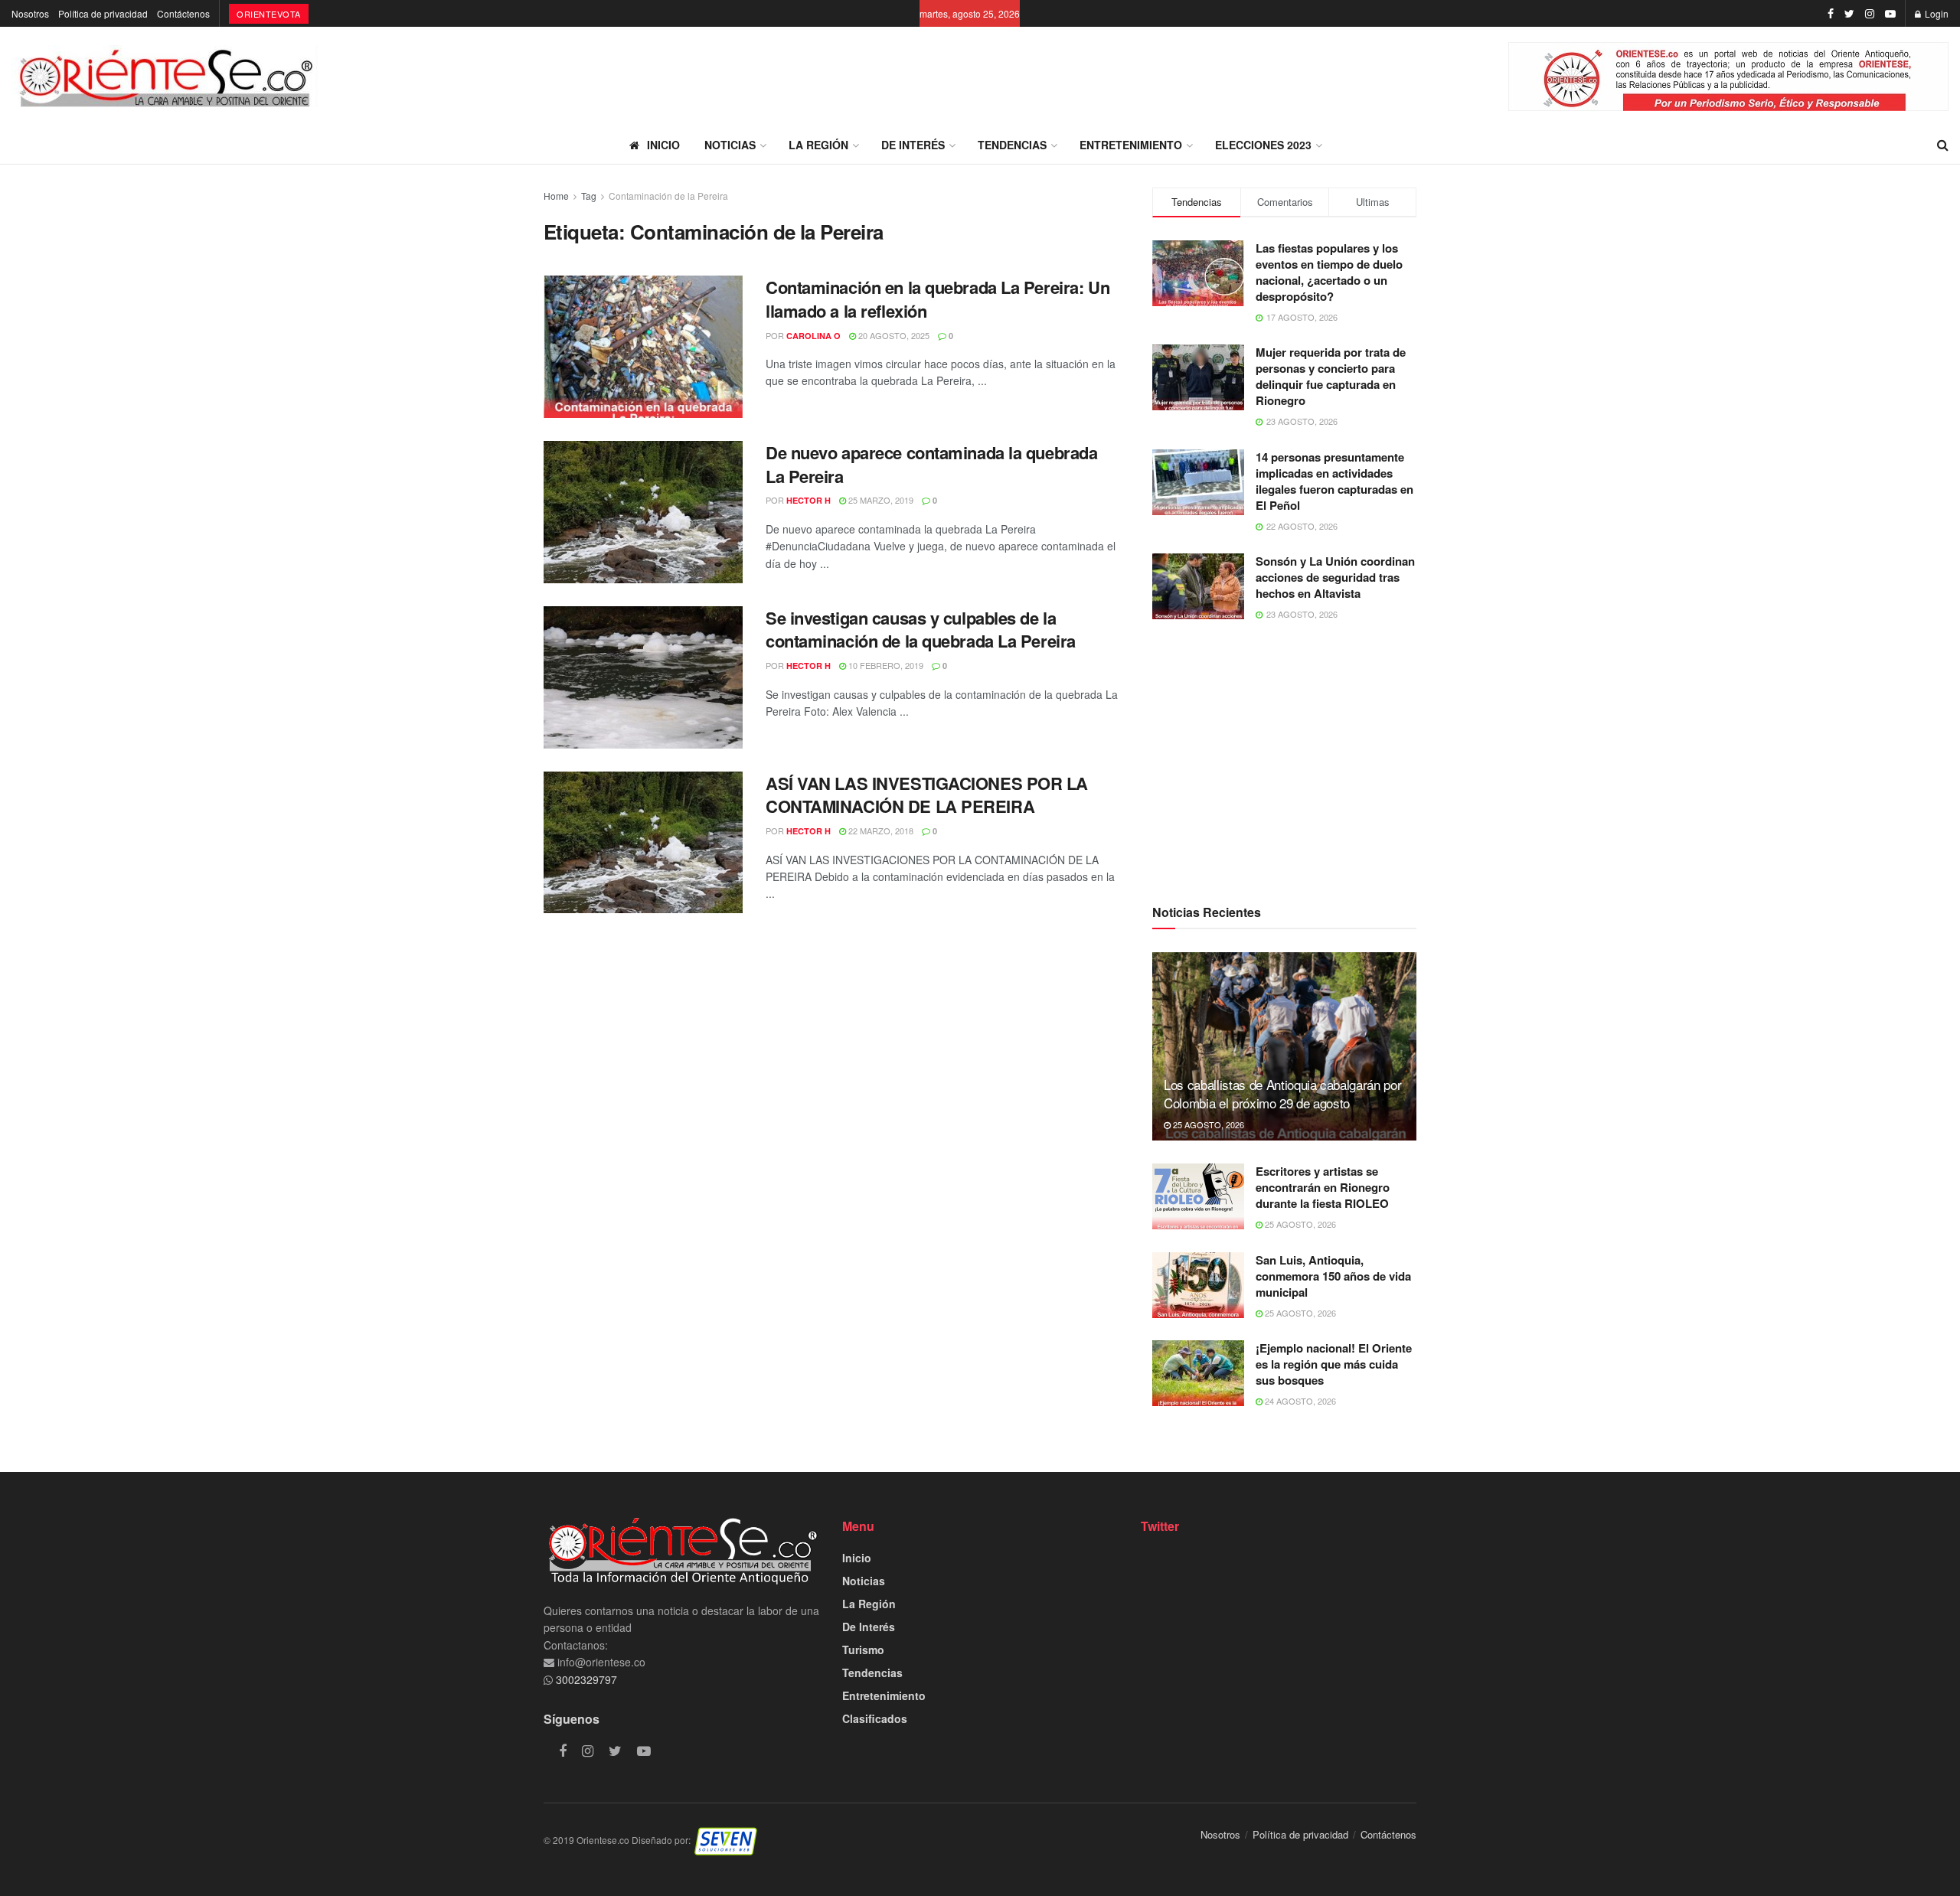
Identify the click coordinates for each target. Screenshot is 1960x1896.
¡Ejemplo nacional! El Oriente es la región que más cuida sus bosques (1334, 1364)
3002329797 (585, 1679)
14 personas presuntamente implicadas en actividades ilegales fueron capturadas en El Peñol (1334, 481)
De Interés (913, 145)
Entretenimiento (1131, 145)
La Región (818, 145)
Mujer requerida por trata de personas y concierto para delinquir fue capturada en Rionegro (1331, 376)
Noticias (730, 145)
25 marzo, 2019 (880, 500)
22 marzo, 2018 (880, 831)
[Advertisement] (1284, 761)
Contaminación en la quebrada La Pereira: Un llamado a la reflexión (938, 299)
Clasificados (875, 1718)
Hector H (808, 500)
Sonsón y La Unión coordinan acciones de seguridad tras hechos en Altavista (1335, 577)
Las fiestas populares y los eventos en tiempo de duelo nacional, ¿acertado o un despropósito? (1329, 272)
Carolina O (813, 336)
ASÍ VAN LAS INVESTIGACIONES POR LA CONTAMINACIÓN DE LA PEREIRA (927, 795)
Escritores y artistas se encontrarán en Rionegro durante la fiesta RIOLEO (1323, 1187)
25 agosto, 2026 (1207, 1124)
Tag (589, 196)
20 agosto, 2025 (893, 335)
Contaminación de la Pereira (668, 196)
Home (556, 196)
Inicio (663, 145)
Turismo (863, 1650)
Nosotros (30, 13)
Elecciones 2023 (1263, 145)
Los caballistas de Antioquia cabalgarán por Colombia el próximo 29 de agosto (1282, 1093)
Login (1935, 13)
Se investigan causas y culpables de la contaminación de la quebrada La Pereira (921, 630)
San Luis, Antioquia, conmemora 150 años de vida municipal (1333, 1276)
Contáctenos (183, 13)
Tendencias (1012, 145)
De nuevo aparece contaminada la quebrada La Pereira (931, 464)
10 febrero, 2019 (885, 665)
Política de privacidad (103, 13)
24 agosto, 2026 (1299, 1401)
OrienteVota (269, 14)
